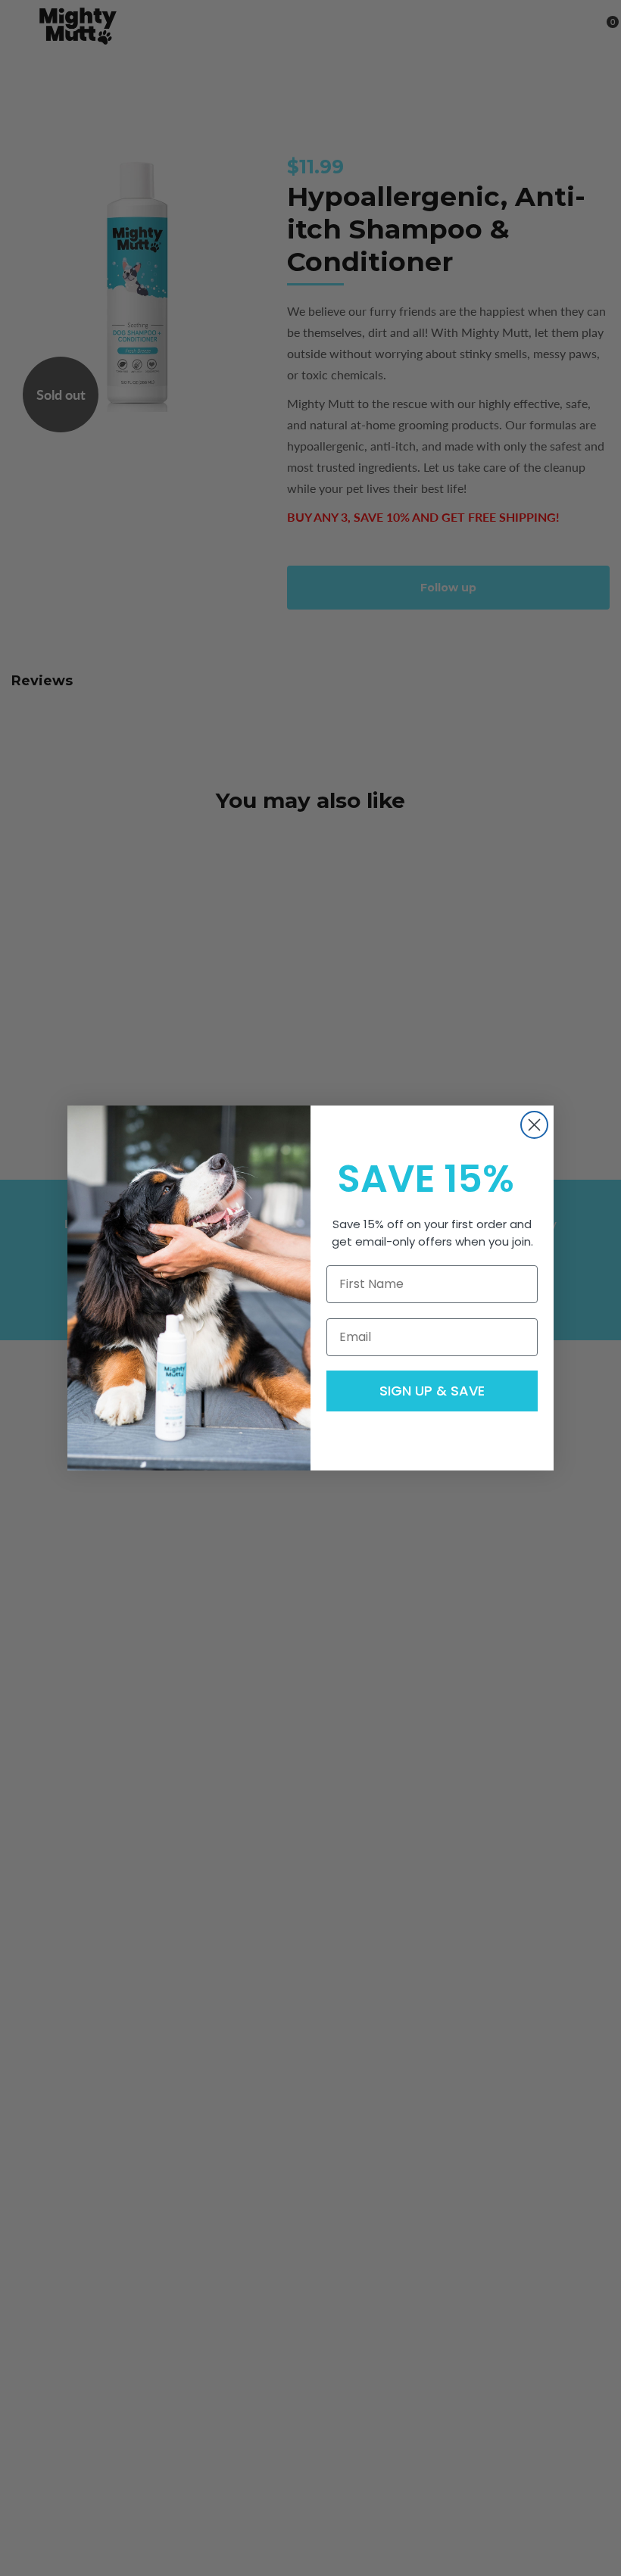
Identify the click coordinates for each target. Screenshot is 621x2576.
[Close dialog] (534, 1125)
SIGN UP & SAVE (432, 1391)
